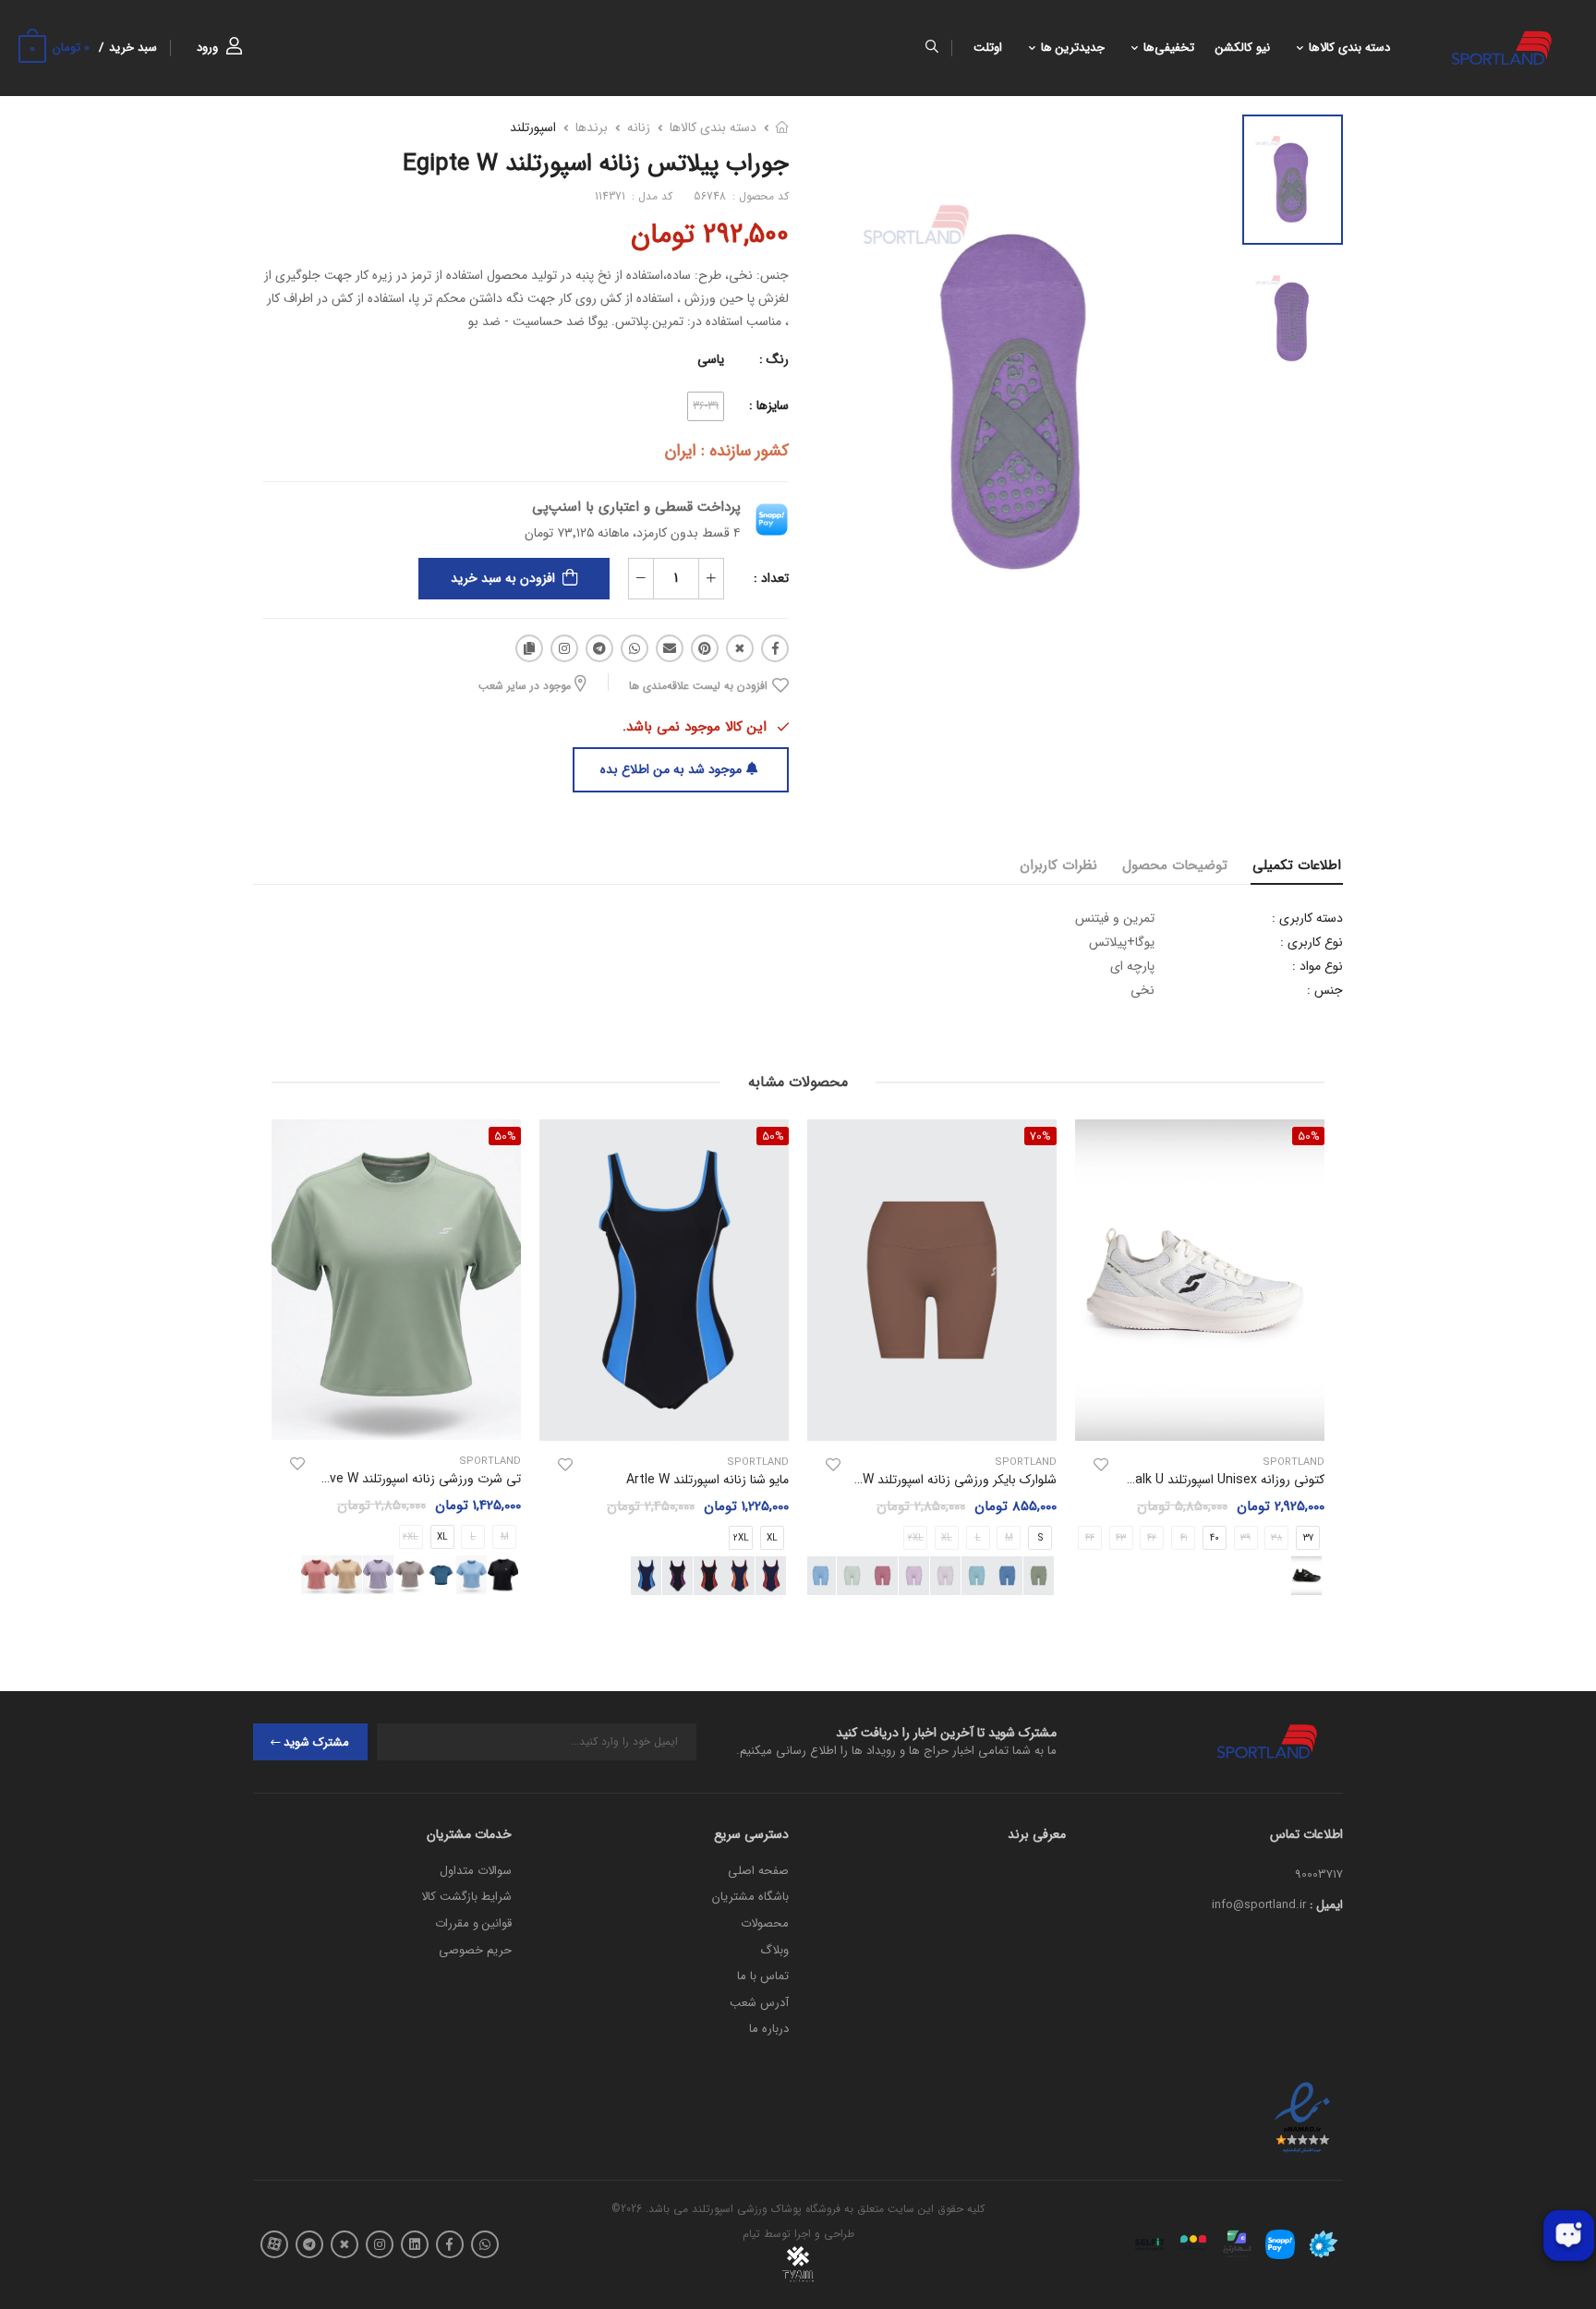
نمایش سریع (1200, 1418)
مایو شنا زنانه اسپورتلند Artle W (707, 1480)
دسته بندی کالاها (1349, 48)
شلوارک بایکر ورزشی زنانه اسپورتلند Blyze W (942, 1480)
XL (772, 1538)
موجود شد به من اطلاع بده (671, 769)
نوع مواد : (1318, 966)
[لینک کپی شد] (529, 648)
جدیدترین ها (1073, 48)
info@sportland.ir (1259, 1905)
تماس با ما (763, 1976)
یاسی (711, 359)
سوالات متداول (476, 1871)
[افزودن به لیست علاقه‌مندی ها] (1101, 1465)
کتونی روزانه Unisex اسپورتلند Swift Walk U (1206, 1480)
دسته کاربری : (1307, 918)
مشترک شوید (316, 1742)
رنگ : (774, 359)
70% (1040, 1136)
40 (1215, 1538)
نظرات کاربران (1058, 865)
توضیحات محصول (1175, 865)
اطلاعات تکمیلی (1297, 865)
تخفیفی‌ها (1169, 48)
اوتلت (988, 48)
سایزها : (769, 405)
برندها (592, 127)
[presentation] (1311, 1364)
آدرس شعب (759, 2003)
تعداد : (771, 578)
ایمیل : (1326, 1905)
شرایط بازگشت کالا (466, 1897)
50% (773, 1136)
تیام (751, 2234)
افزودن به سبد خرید (503, 578)
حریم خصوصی (475, 1950)
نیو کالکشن (1243, 48)
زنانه (639, 127)
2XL (741, 1538)
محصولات (765, 1923)
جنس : (1325, 990)
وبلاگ (774, 1950)
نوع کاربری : (1312, 942)
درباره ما (769, 2029)
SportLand (1294, 1463)
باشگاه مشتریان (750, 1897)
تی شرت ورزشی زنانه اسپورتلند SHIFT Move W (397, 1479)
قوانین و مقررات (473, 1923)
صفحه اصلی (758, 1871)
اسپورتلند (533, 127)
